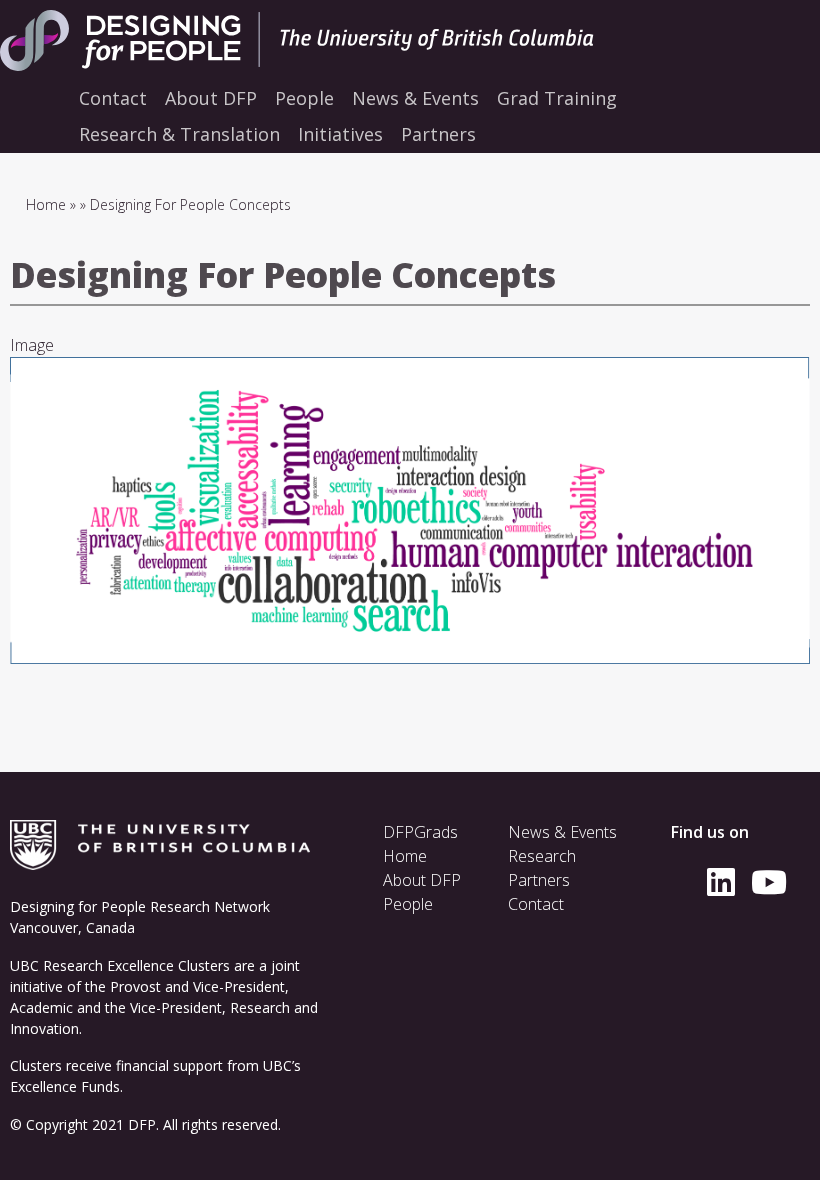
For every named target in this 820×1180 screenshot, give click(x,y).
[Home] (340, 40)
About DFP (422, 880)
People (408, 904)
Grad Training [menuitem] (557, 98)
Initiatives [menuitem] (340, 134)
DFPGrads (420, 832)
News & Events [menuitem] (415, 98)
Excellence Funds (65, 1086)
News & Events (562, 832)
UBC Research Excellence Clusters (120, 965)
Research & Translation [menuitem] (179, 134)
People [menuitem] (304, 98)
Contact (536, 904)
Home (46, 204)
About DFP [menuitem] (211, 98)
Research (542, 856)
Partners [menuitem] (438, 134)
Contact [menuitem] (113, 98)
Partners (539, 880)
